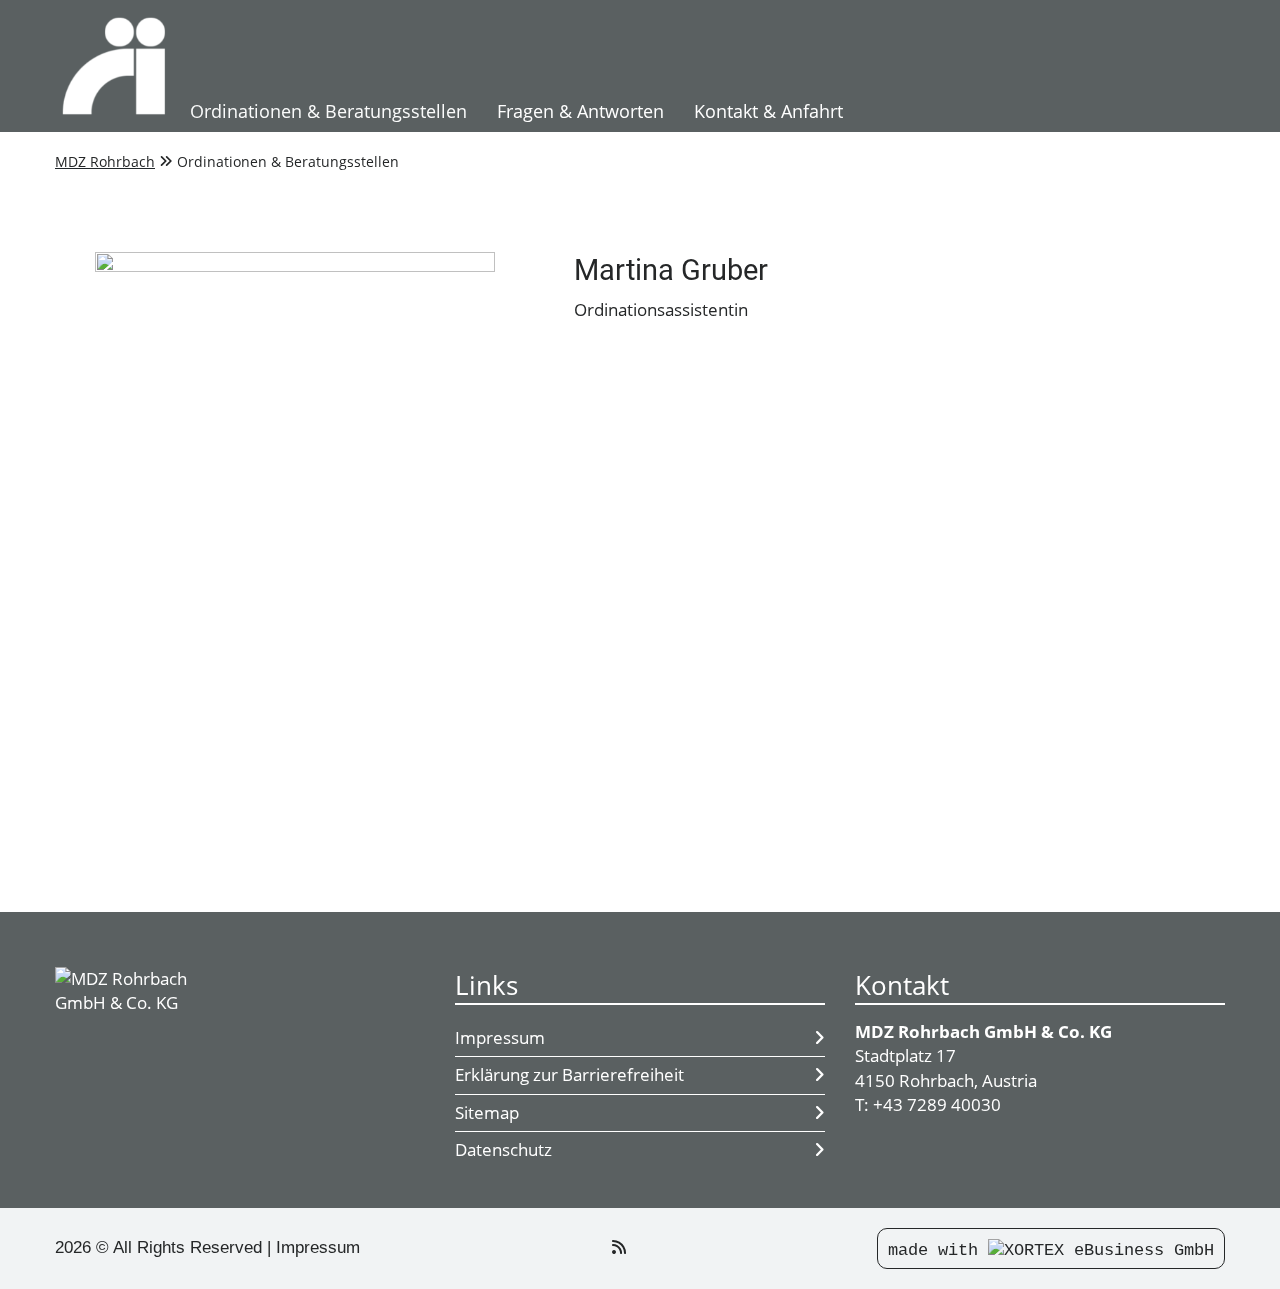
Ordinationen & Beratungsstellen (328, 111)
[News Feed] (619, 1247)
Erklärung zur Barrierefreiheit (569, 1074)
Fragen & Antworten (580, 111)
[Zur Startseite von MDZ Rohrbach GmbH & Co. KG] (115, 66)
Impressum (500, 1037)
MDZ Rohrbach (105, 161)
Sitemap (487, 1112)
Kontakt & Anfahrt (768, 111)
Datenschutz (503, 1149)
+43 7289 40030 (937, 1104)
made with (938, 1250)
